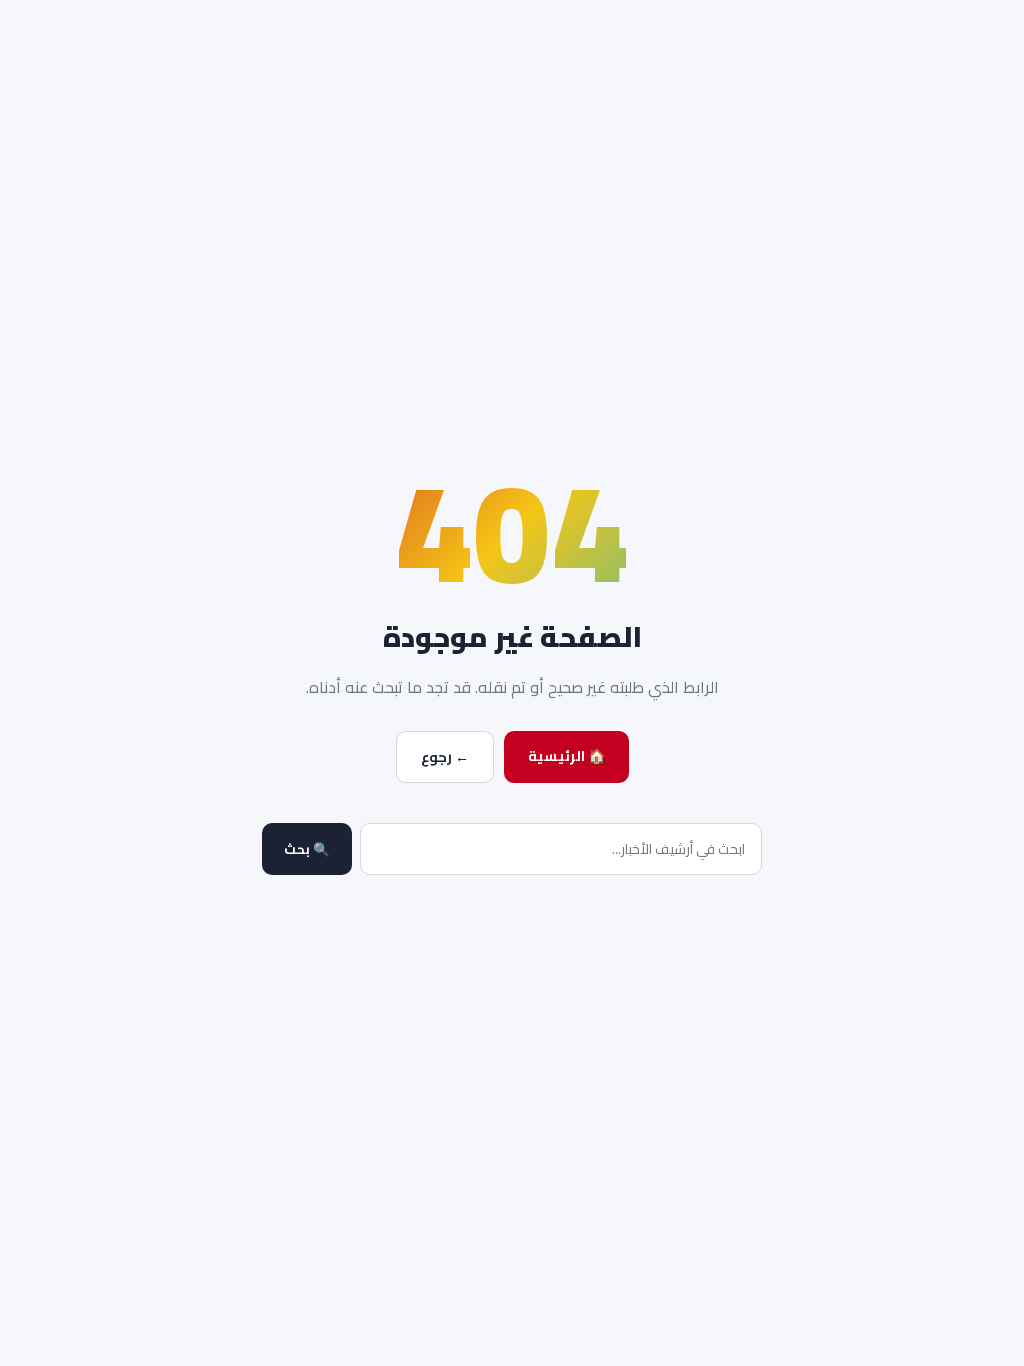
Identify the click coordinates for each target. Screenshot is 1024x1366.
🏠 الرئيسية (566, 756)
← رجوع (445, 757)
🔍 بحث (307, 849)
